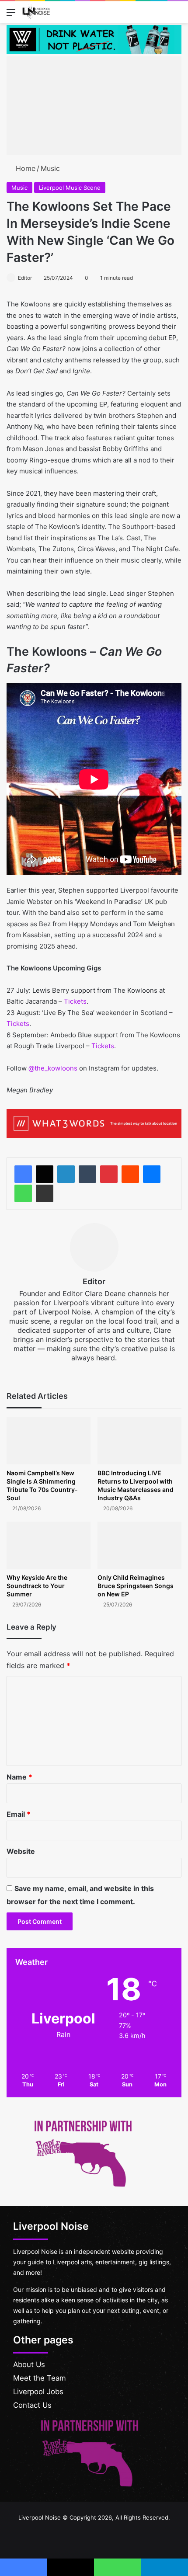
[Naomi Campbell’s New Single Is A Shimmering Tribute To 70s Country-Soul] (49, 1441)
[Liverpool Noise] (36, 12)
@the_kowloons (53, 1068)
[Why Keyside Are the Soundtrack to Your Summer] (49, 1545)
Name (19, 1777)
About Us (29, 2364)
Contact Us (32, 2405)
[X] (45, 1174)
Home (24, 168)
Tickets (75, 1001)
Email (19, 1814)
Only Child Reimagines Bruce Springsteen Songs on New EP (136, 1586)
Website (21, 1851)
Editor (25, 278)
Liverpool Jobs (38, 2392)
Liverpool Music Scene (70, 188)
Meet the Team (40, 2378)
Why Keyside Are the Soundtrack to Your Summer (37, 1586)
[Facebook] (23, 1174)
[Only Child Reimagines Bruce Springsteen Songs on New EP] (139, 1545)
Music (50, 168)
